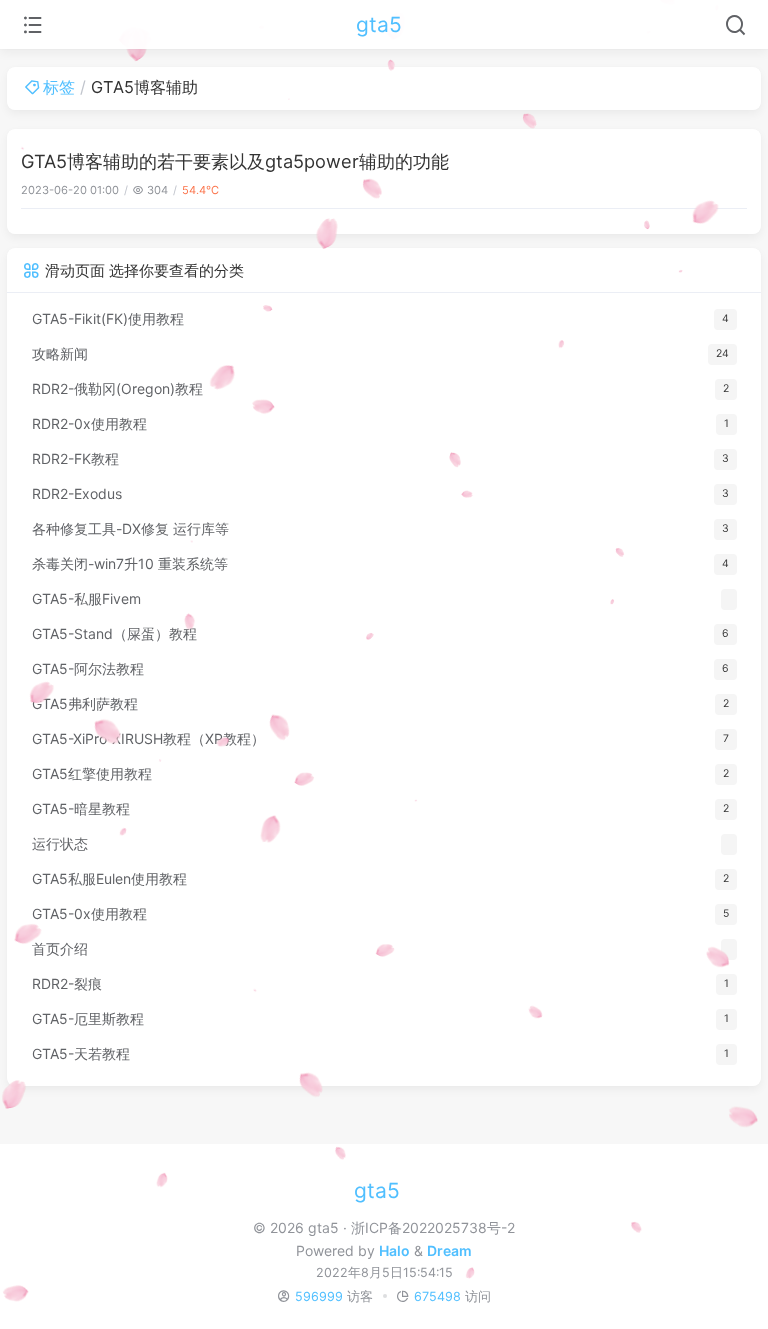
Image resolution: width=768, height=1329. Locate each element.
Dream (449, 1250)
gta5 (379, 24)
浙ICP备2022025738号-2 (433, 1227)
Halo (394, 1250)
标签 (59, 87)
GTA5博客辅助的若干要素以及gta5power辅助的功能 (235, 161)
